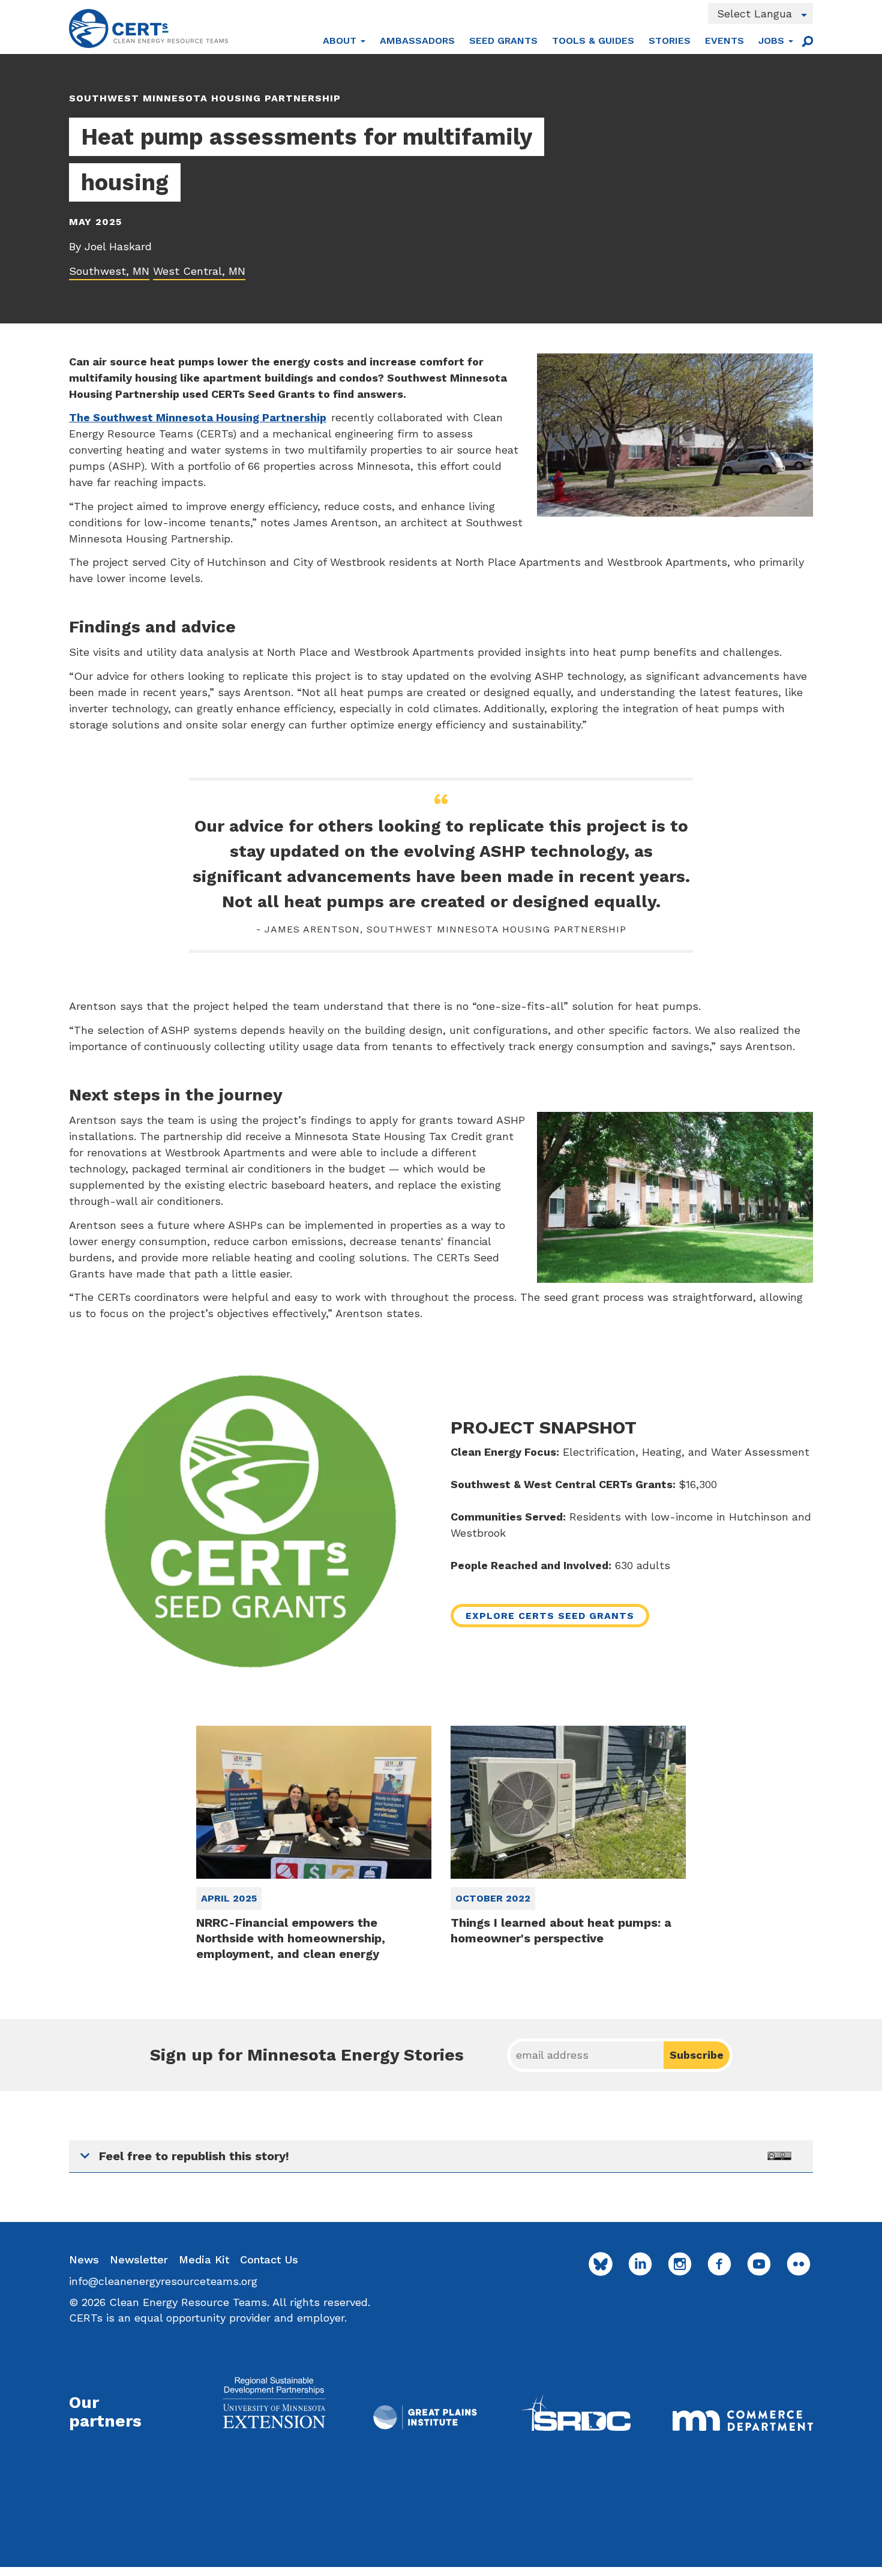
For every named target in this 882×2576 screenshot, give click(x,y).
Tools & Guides (593, 41)
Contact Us (269, 2259)
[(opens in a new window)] (274, 2402)
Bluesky (601, 2264)
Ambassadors (417, 41)
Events (724, 41)
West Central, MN (199, 271)
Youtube (759, 2264)
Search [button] (807, 41)
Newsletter (139, 2259)
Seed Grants (503, 41)
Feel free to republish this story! (194, 2156)
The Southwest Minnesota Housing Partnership (198, 417)
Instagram (680, 2264)
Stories (670, 41)
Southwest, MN (109, 271)
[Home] (148, 29)
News (84, 2259)
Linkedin (640, 2264)
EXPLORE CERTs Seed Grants (550, 1616)
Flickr (799, 2264)
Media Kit (204, 2259)
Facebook (719, 2264)
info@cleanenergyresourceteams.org (163, 2281)
